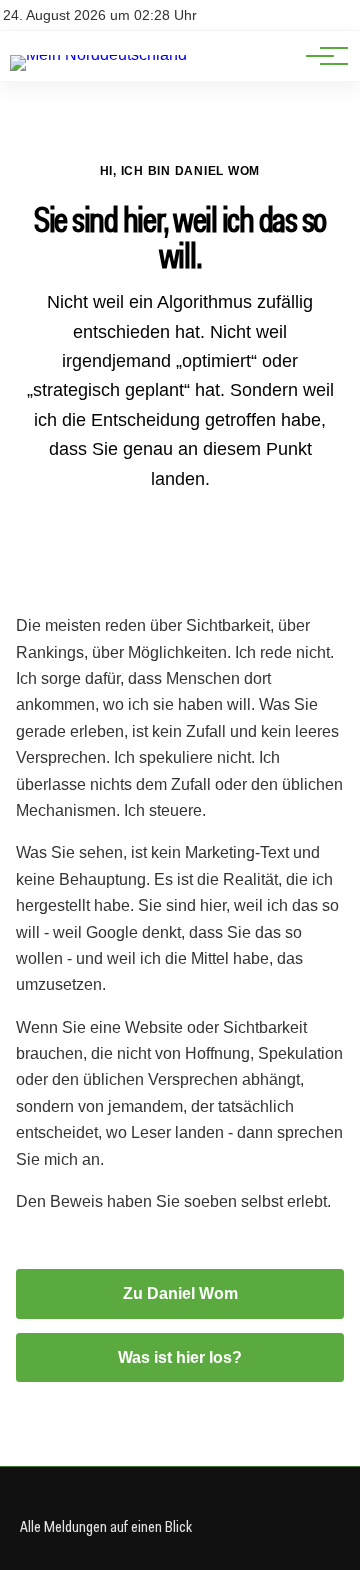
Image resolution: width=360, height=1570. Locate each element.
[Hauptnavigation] (320, 56)
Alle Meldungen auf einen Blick (106, 1526)
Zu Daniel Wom (180, 1293)
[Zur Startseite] (98, 54)
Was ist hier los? (180, 1357)
